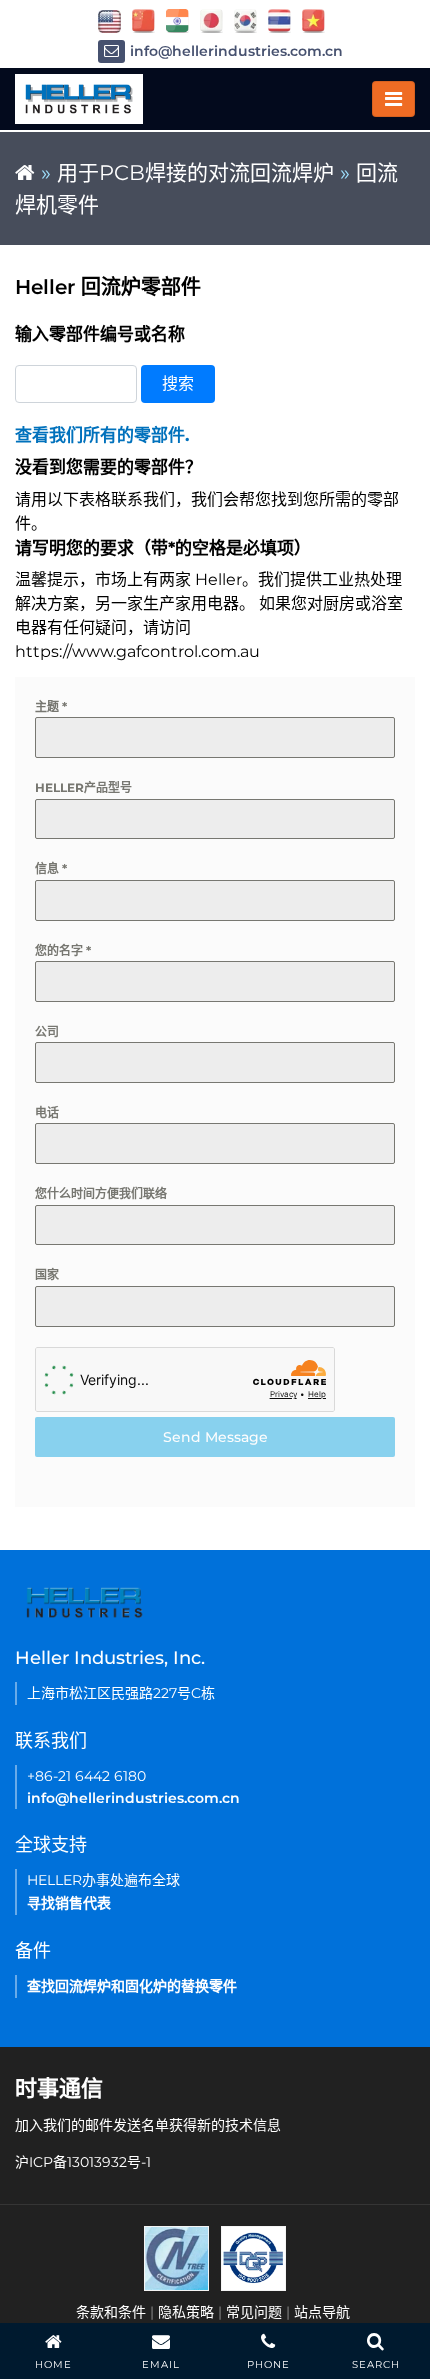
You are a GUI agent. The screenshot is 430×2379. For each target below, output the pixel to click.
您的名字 (63, 950)
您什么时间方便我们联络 (101, 1193)
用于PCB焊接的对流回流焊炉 (195, 172)
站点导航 (322, 2312)
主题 (51, 706)
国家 (47, 1274)
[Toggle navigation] (393, 99)
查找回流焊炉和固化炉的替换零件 (132, 1986)
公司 (47, 1031)
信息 (51, 868)
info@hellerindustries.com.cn (236, 51)
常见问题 (254, 2312)
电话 (47, 1112)
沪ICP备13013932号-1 (83, 2162)
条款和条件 (111, 2312)
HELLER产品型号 (83, 787)
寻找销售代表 (69, 1903)
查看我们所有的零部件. (102, 435)
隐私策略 (186, 2312)
